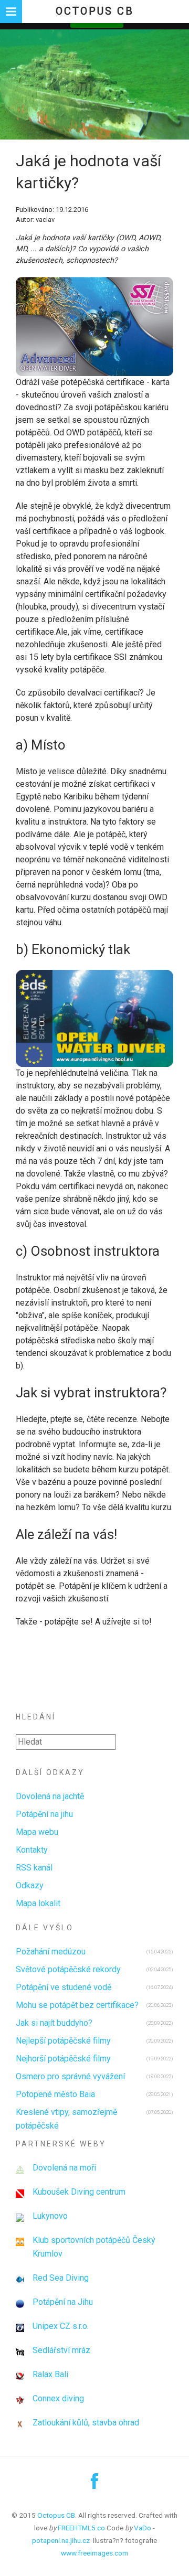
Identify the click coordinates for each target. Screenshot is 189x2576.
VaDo (143, 2528)
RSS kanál (34, 1868)
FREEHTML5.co (81, 2528)
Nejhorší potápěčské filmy (63, 2059)
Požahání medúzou (51, 1952)
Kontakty (32, 1850)
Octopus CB (95, 11)
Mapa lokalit (38, 1903)
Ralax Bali (50, 2374)
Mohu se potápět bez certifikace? (77, 2005)
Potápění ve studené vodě (64, 1987)
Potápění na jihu (44, 1814)
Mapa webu (37, 1832)
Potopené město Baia (55, 2094)
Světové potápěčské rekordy (68, 1969)
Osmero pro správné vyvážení (70, 2076)
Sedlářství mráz (61, 2350)
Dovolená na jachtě (50, 1796)
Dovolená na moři (64, 2168)
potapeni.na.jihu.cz (61, 2540)
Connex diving (58, 2398)
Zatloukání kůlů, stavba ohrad (86, 2423)
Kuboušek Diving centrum (79, 2192)
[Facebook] (94, 2485)
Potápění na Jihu (63, 2302)
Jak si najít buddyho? (54, 2023)
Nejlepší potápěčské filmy (63, 2041)
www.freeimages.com (94, 2553)
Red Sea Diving (61, 2278)
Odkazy (30, 1885)
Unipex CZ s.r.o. (61, 2326)
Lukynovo (50, 2216)
